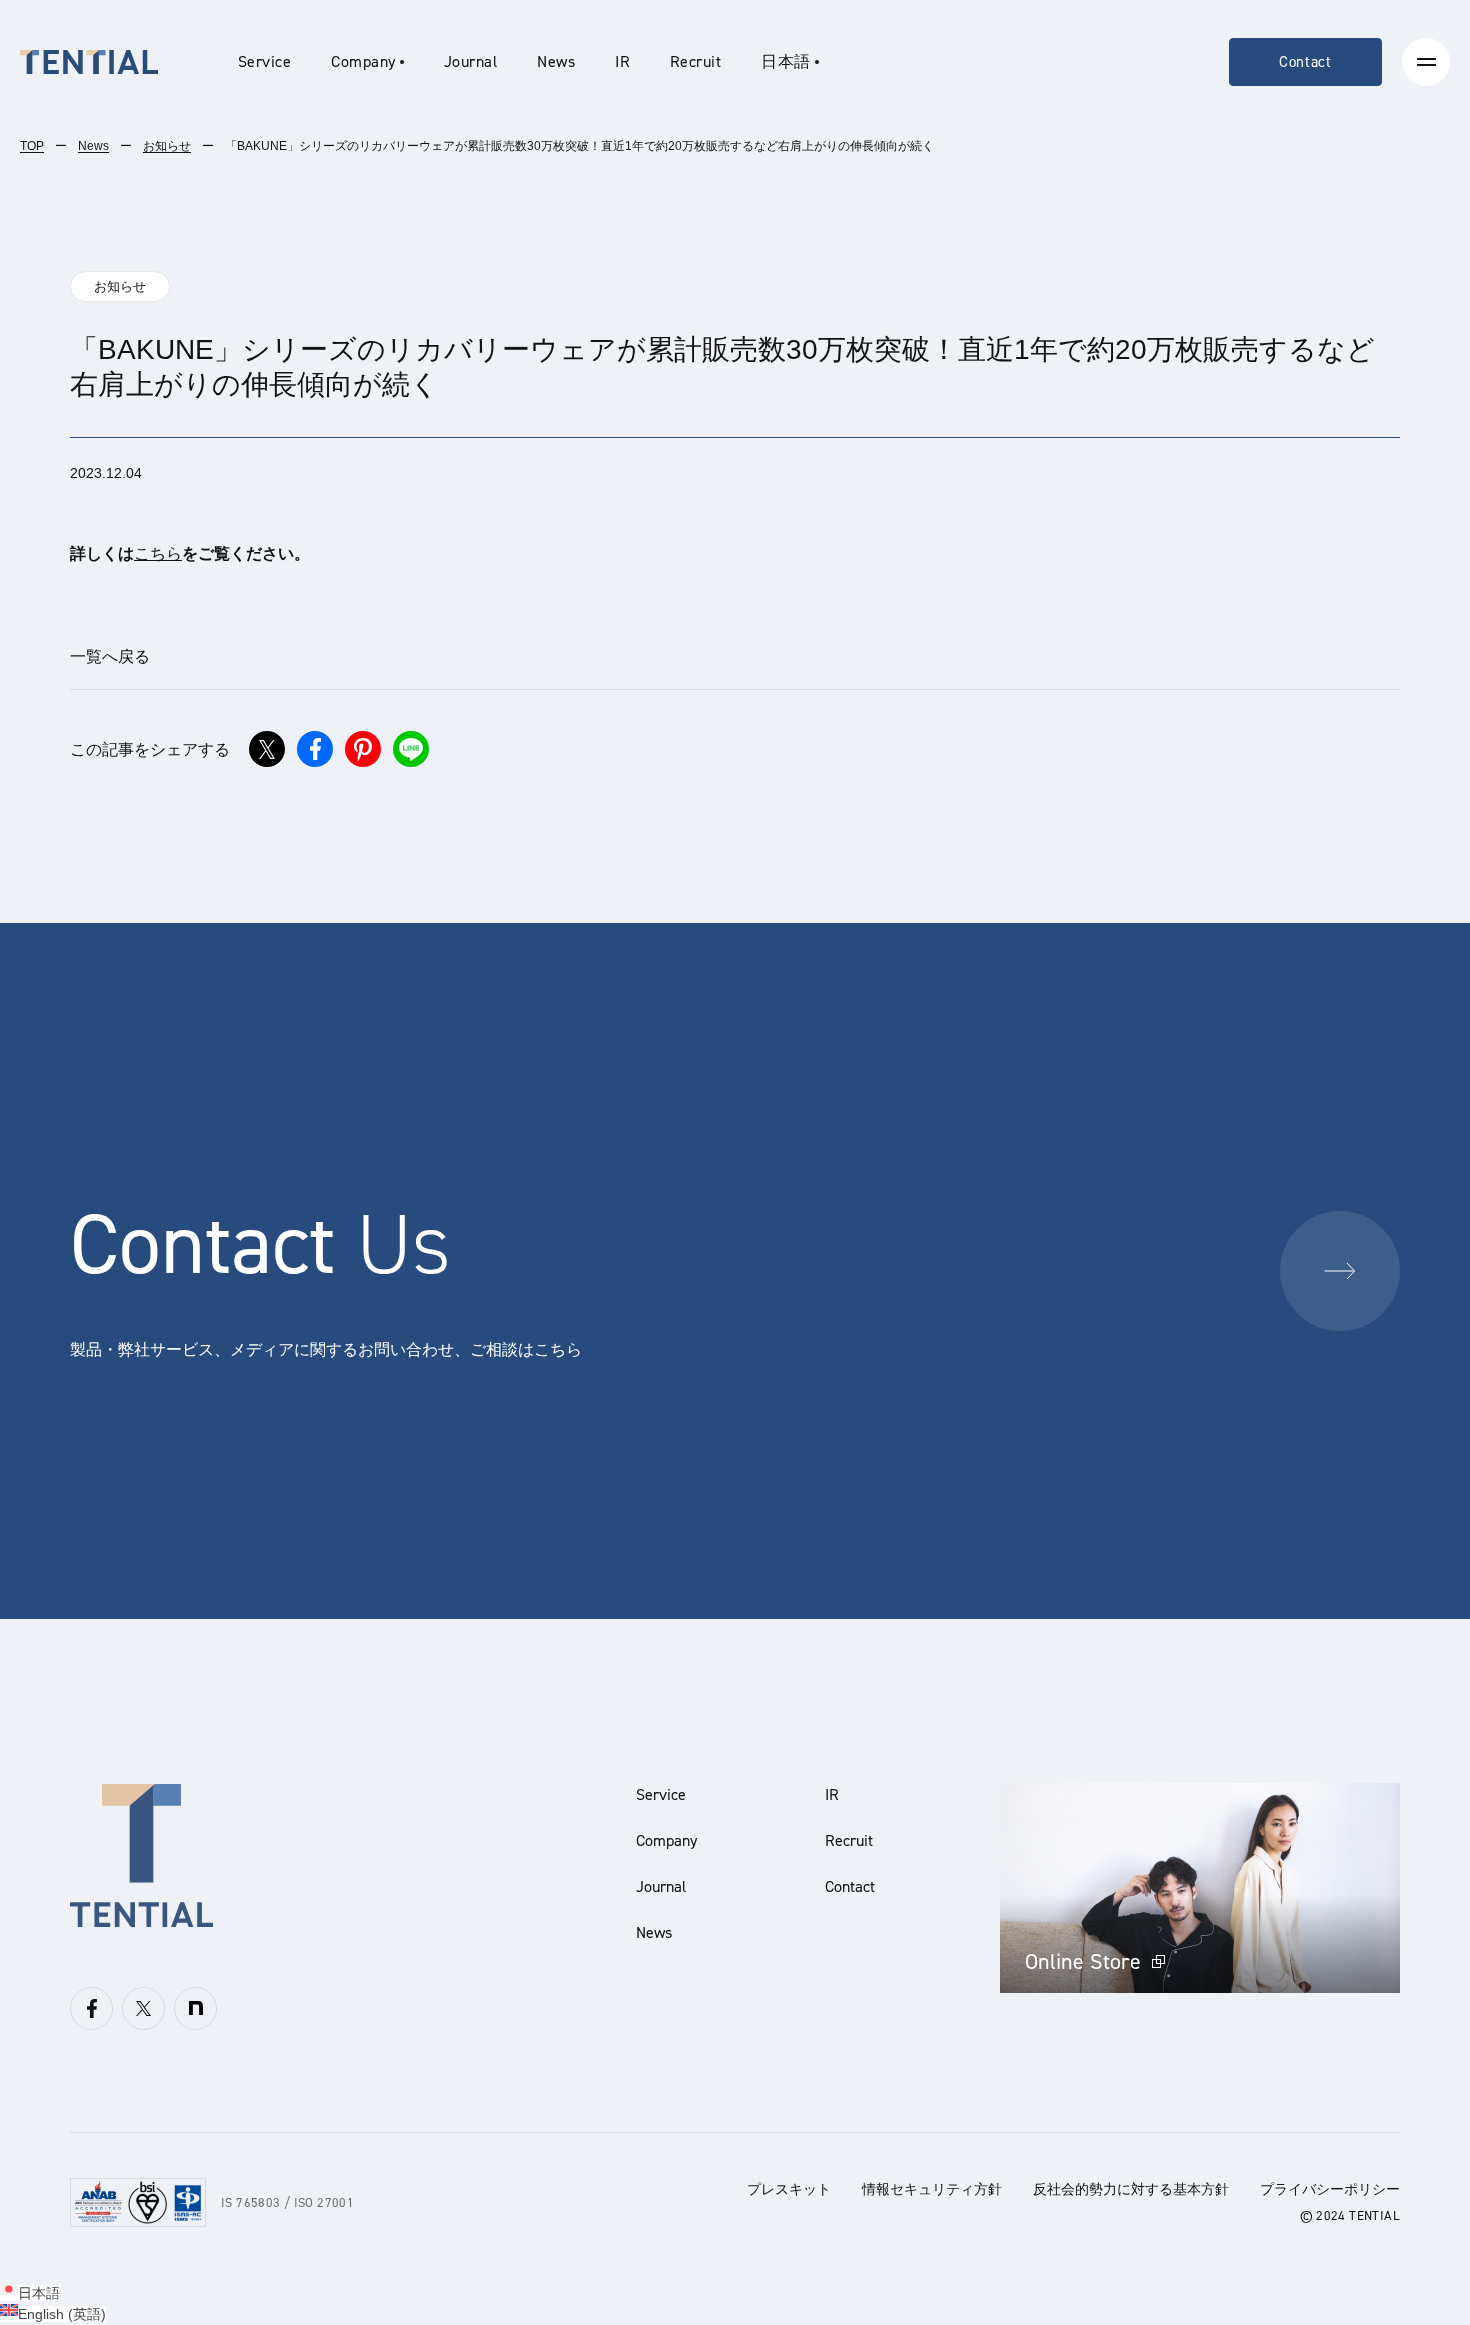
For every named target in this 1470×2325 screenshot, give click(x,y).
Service (264, 61)
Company (666, 1840)
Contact (1305, 62)
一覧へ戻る (110, 656)
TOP (32, 146)
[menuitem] (789, 62)
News (556, 61)
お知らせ (167, 146)
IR (622, 61)
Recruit (695, 61)
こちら (158, 553)
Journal (470, 61)
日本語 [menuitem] (39, 2293)
